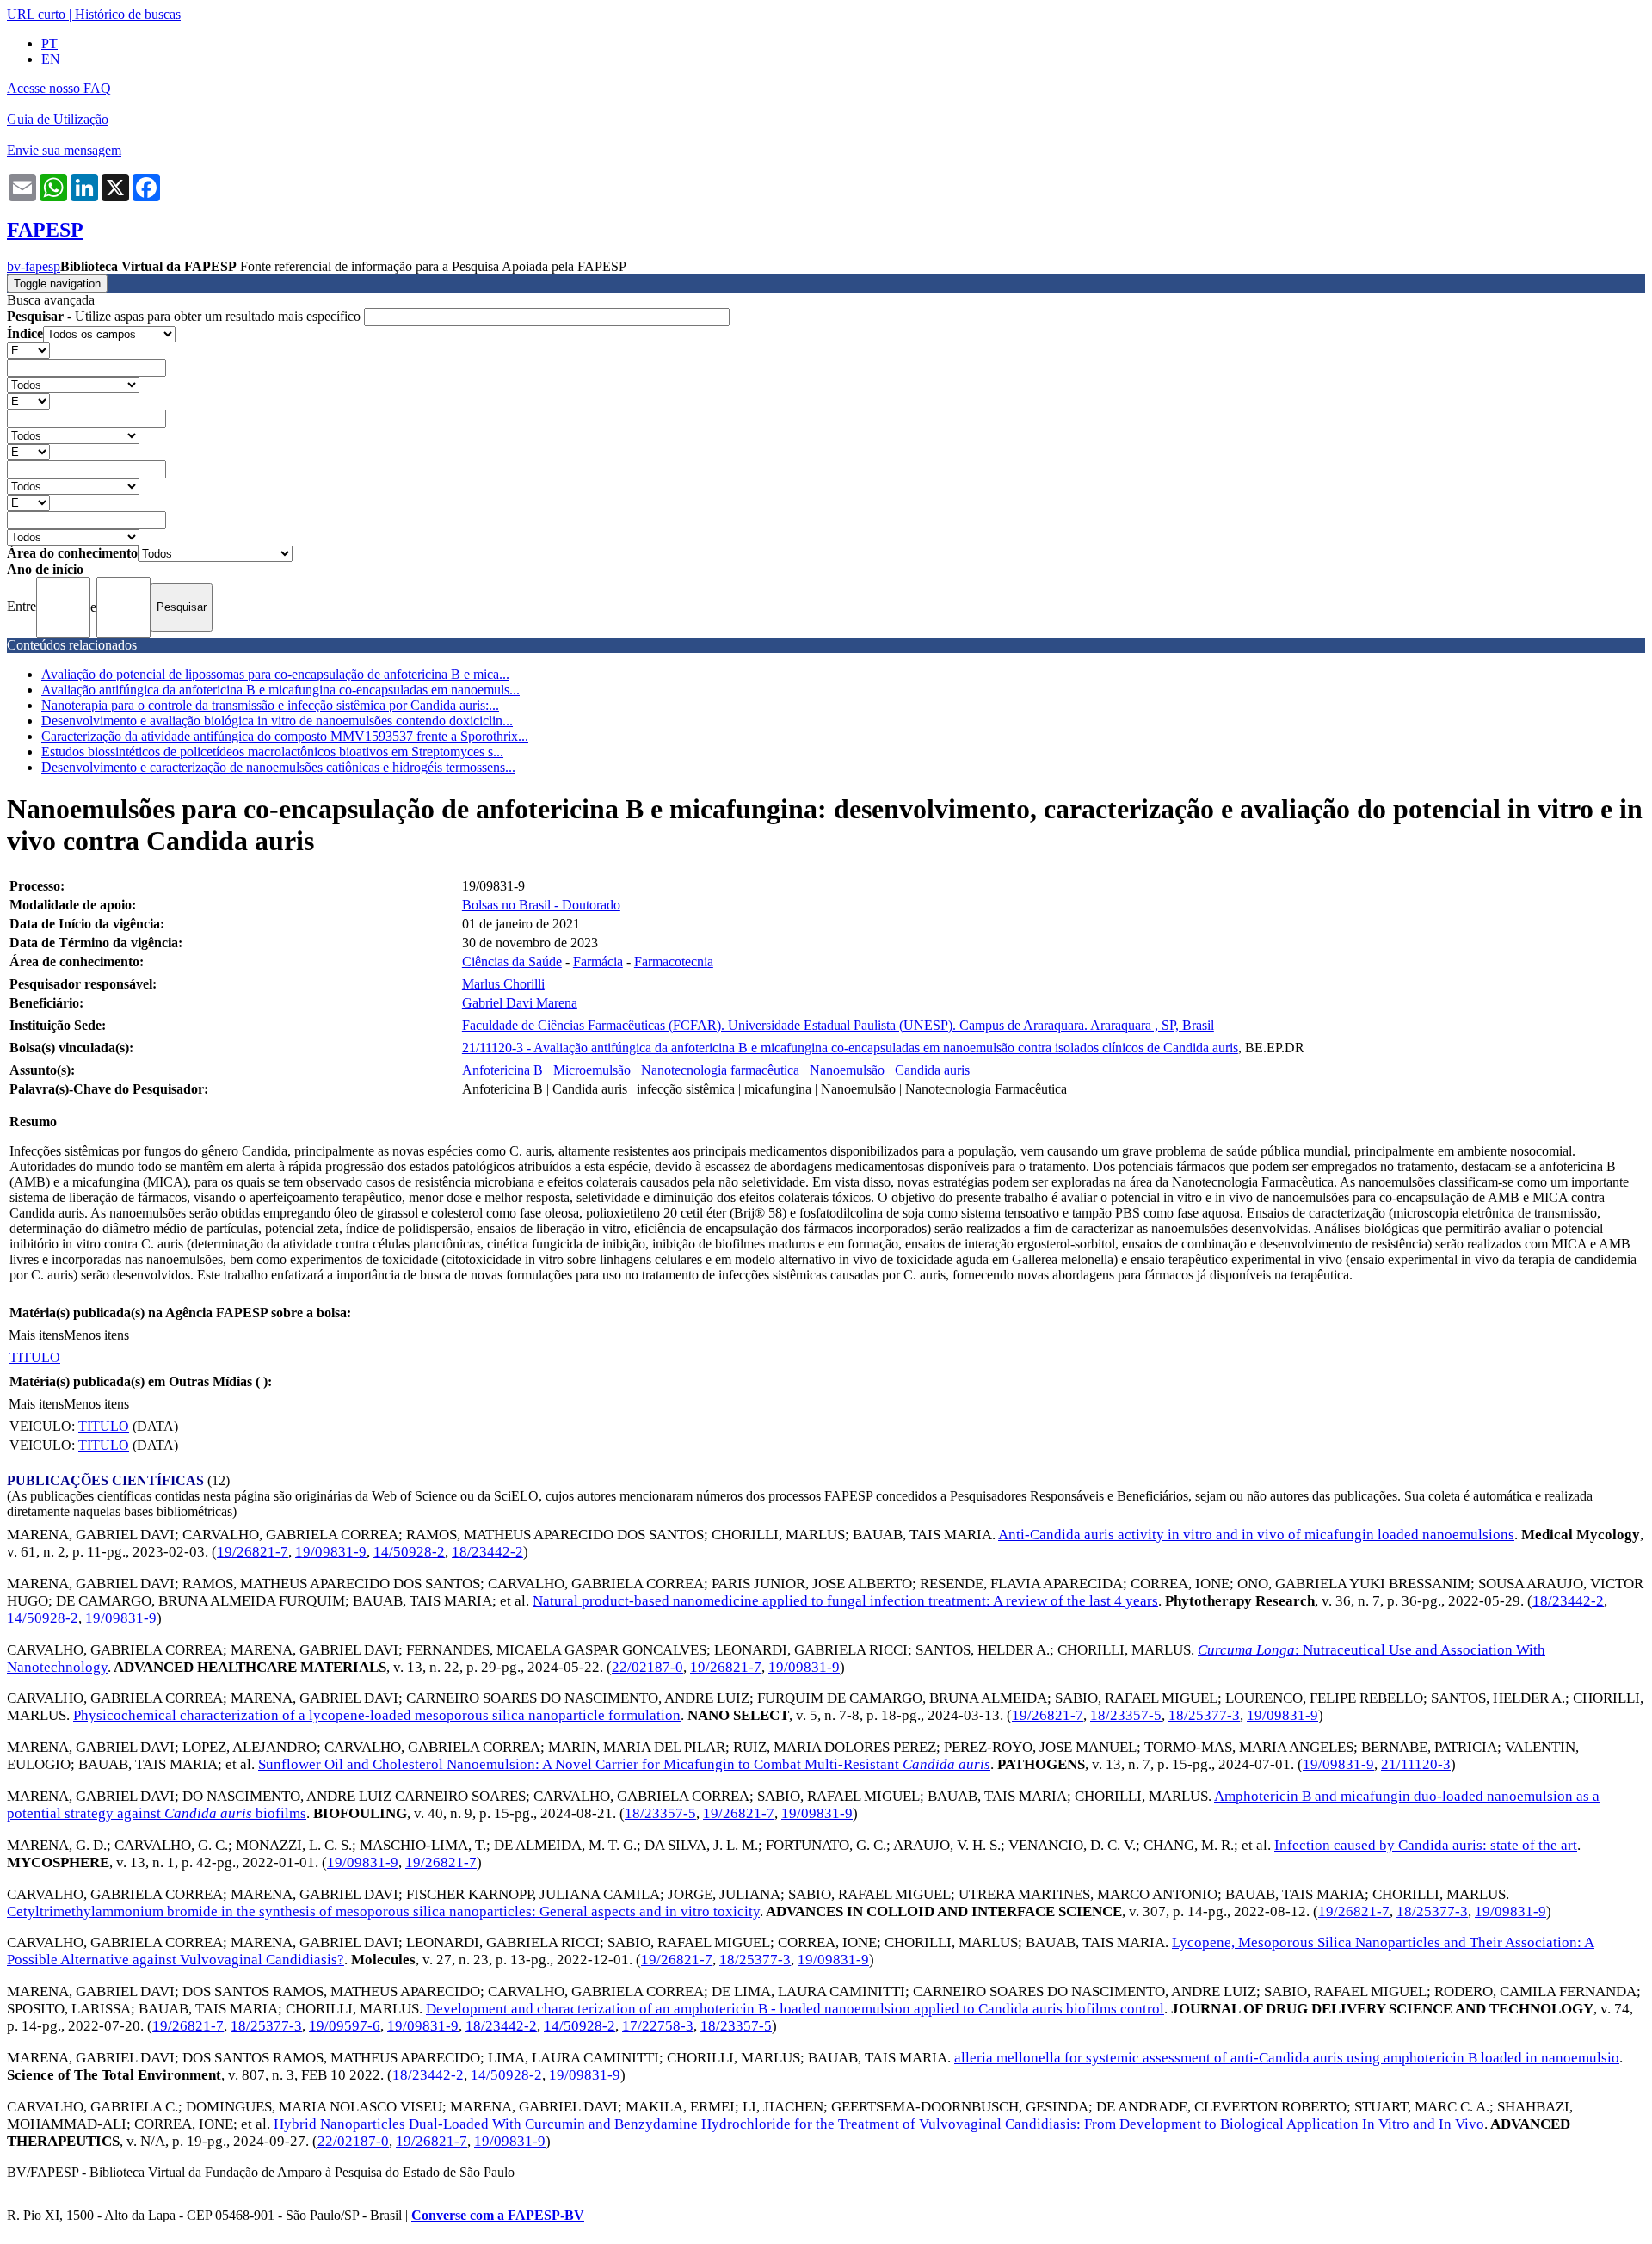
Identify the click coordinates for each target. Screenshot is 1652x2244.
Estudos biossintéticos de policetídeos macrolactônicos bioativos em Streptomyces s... (272, 752)
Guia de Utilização (58, 119)
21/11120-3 (1416, 1764)
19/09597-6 (345, 2026)
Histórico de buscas (128, 14)
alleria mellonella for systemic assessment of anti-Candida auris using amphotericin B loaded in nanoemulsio (1287, 2058)
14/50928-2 (409, 1552)
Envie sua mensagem (64, 150)
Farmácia (598, 962)
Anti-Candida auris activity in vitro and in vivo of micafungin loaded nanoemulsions (1256, 1535)
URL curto (36, 14)
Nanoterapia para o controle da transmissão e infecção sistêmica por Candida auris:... (270, 705)
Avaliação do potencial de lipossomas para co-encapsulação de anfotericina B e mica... (275, 674)
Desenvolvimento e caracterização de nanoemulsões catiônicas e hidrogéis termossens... (278, 767)
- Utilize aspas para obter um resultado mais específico (185, 316)
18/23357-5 (1126, 1715)
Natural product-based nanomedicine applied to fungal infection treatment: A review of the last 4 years (845, 1601)
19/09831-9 (331, 1552)
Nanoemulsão (847, 1070)
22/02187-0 (647, 1667)
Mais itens (36, 1335)
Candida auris (932, 1070)
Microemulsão (592, 1070)
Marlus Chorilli (503, 984)
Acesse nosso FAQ (59, 88)
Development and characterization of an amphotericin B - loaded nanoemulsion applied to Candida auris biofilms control (795, 2009)
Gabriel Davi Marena (520, 1003)
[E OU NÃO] (28, 350)
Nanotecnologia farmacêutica (720, 1070)
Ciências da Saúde (512, 962)
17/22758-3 (658, 2026)
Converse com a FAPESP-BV (498, 2215)
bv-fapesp (34, 266)
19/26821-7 (253, 1552)
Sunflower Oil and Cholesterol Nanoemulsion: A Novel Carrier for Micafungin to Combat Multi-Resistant (624, 1764)
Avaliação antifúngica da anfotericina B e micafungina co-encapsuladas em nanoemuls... (280, 690)
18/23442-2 (487, 1552)
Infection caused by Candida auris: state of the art (1426, 1845)
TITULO (35, 1357)
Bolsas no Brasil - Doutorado (541, 905)
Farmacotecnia (674, 962)
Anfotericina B (502, 1070)
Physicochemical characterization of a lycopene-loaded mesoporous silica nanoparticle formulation (377, 1715)
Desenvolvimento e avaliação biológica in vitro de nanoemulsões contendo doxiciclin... (277, 721)
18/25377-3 (1204, 1715)
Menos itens (96, 1335)
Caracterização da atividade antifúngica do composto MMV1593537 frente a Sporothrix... (285, 736)
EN (51, 59)
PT (49, 43)
